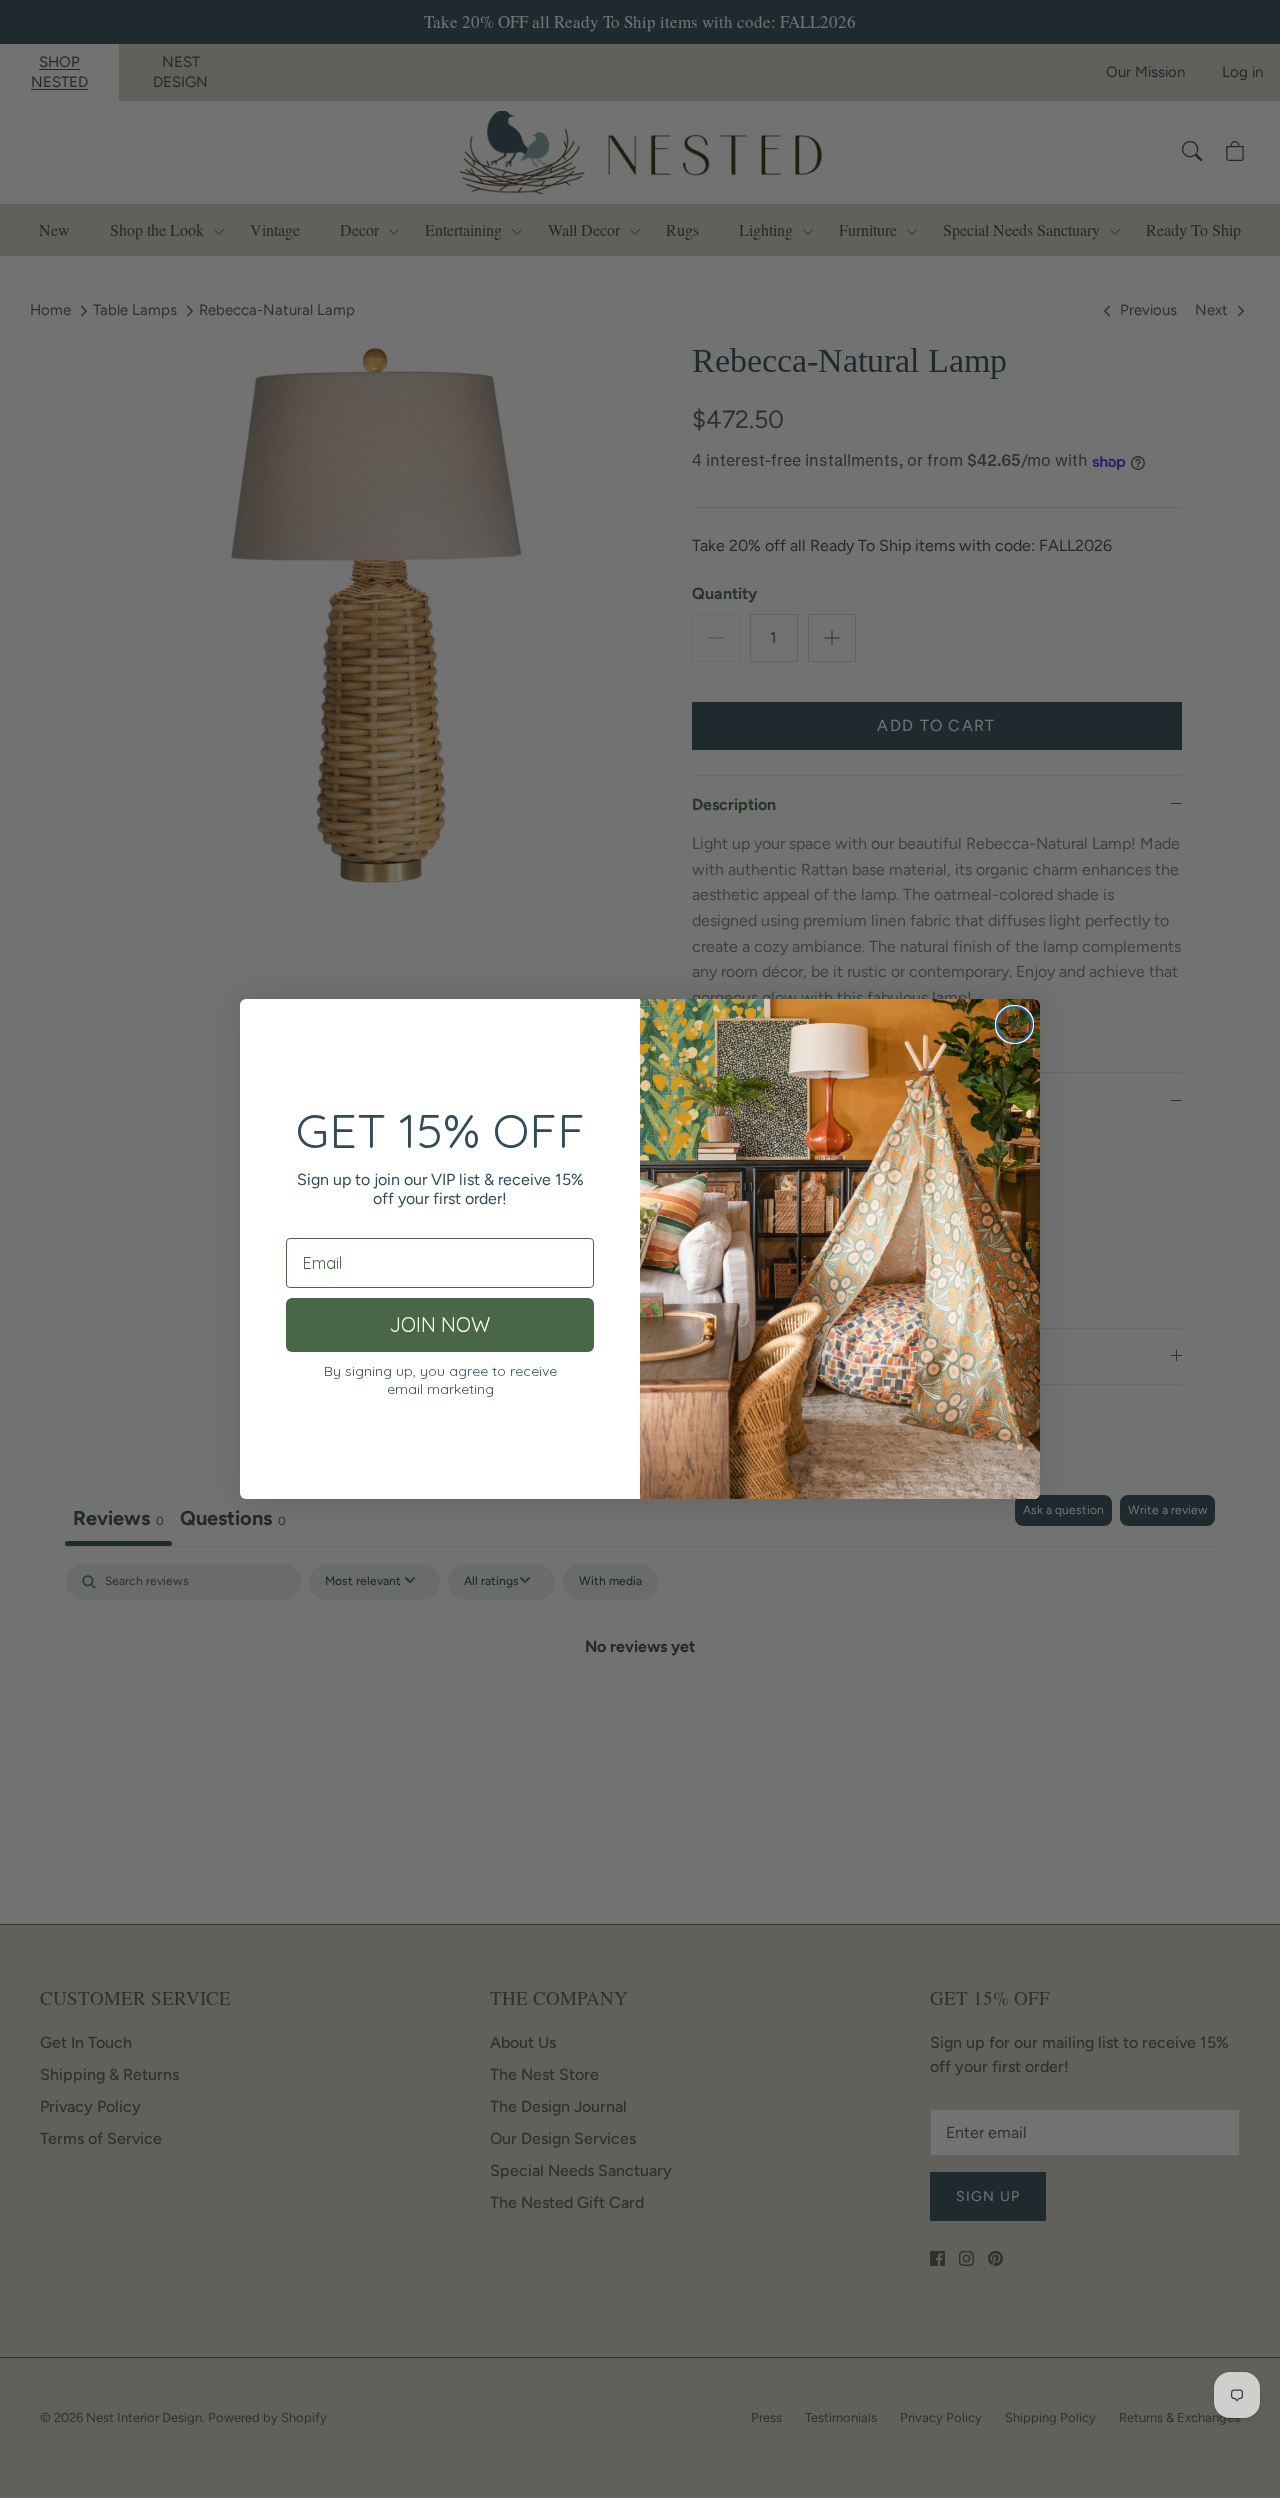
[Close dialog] (1014, 1024)
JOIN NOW (440, 1324)
